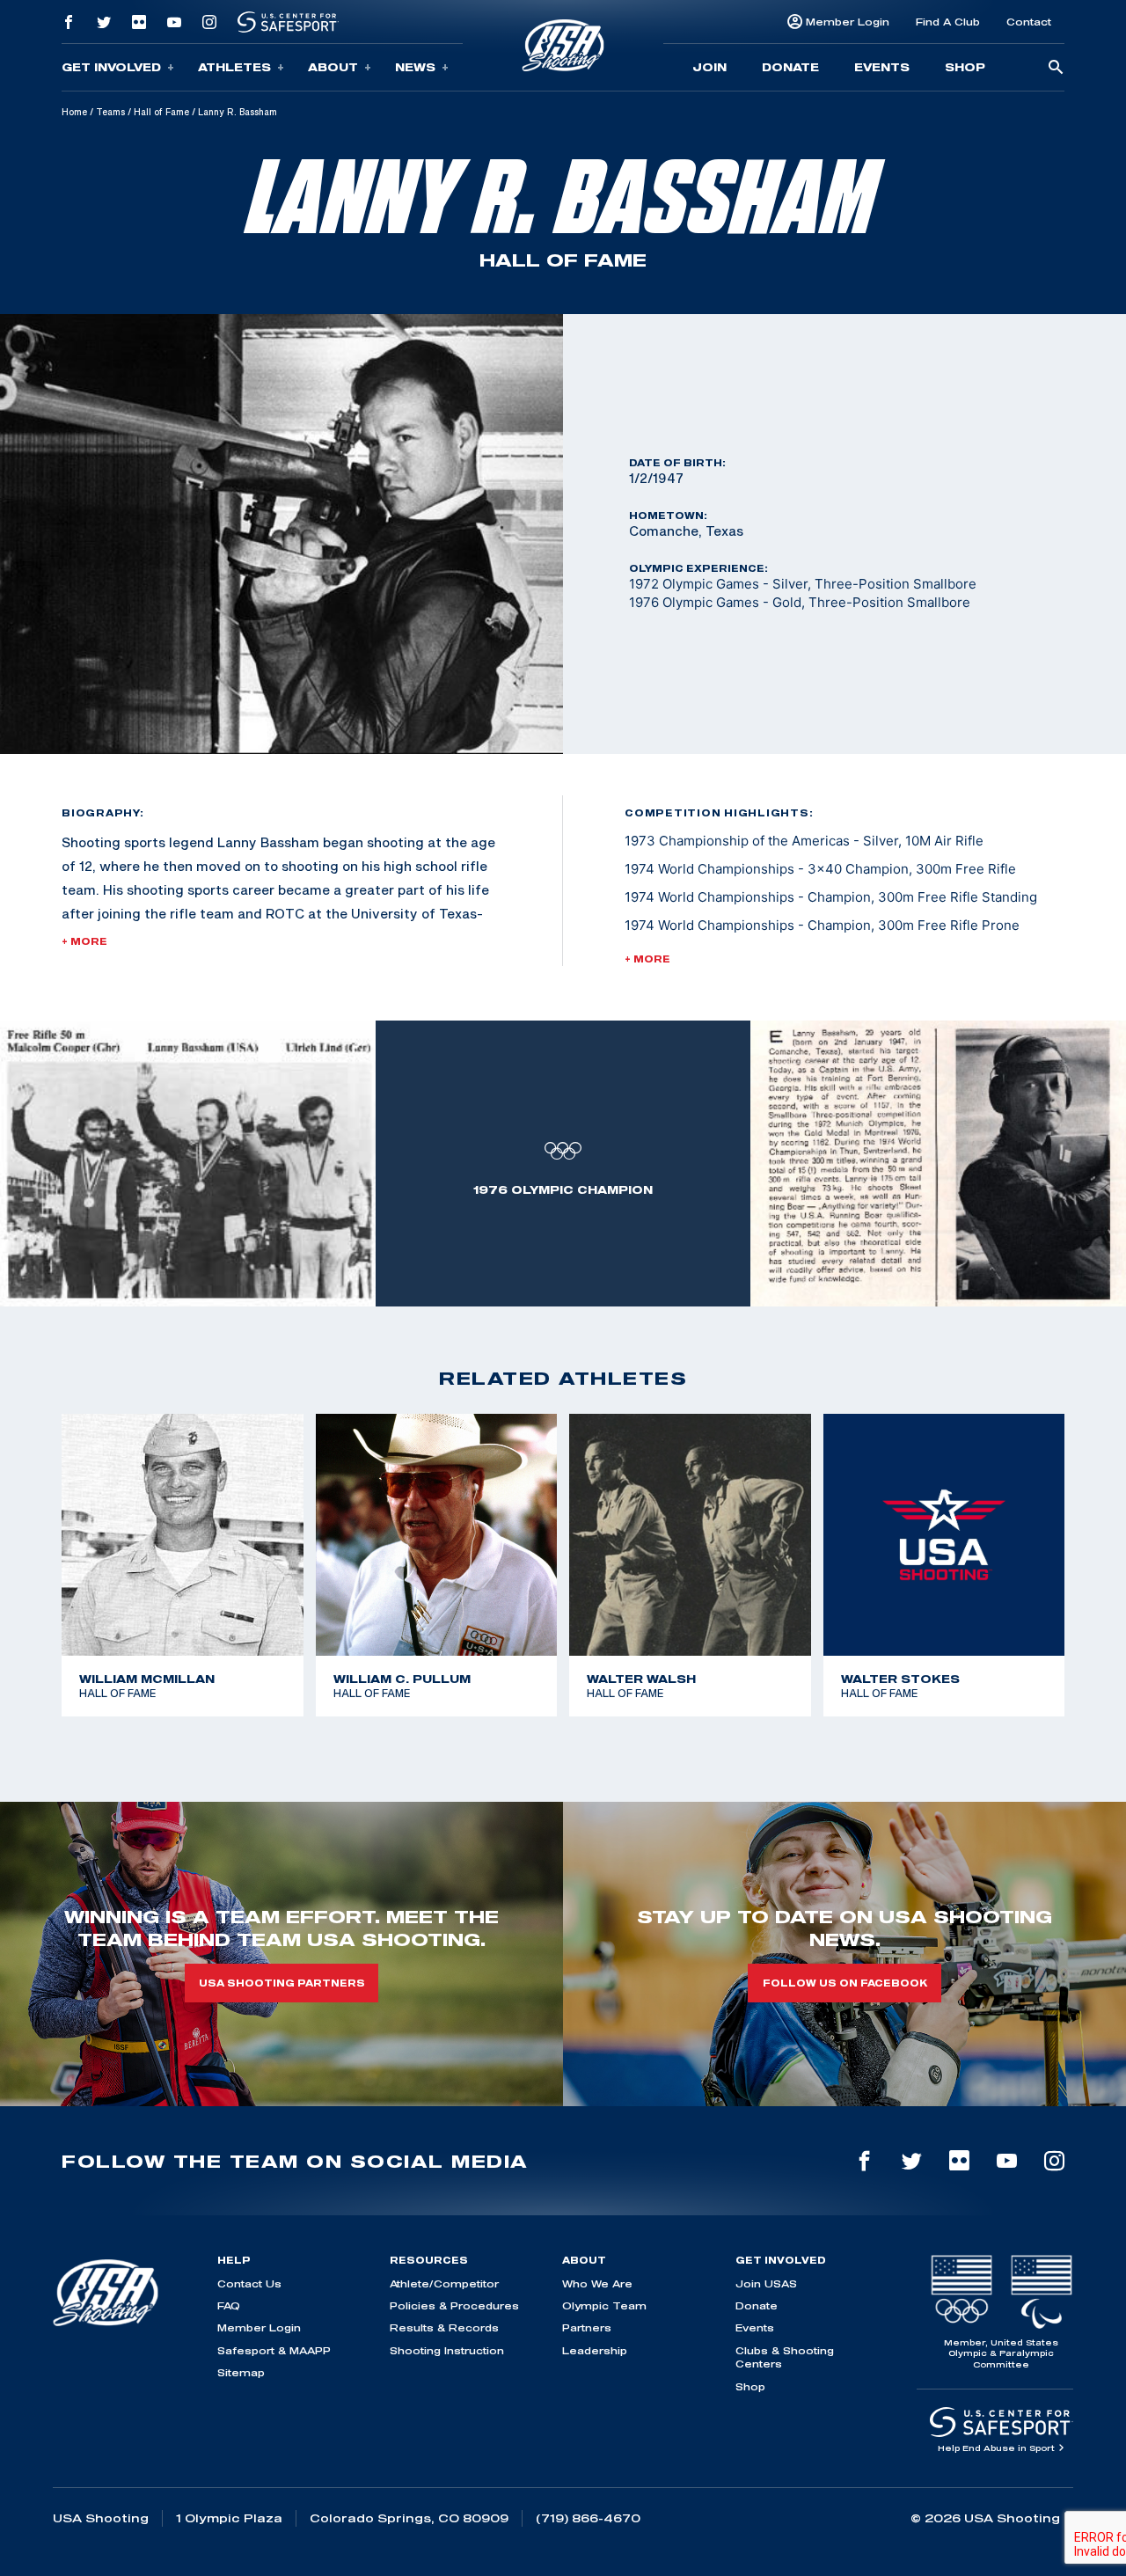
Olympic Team (604, 2305)
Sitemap (241, 2372)
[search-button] (1056, 68)
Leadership (595, 2350)
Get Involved (111, 67)
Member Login (848, 22)
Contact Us (249, 2283)
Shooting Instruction (447, 2350)
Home (74, 112)
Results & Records (444, 2327)
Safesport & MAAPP (274, 2350)
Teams (110, 112)
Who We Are (597, 2283)
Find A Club (948, 22)
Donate (790, 67)
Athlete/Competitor (444, 2283)
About (333, 67)
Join (709, 67)
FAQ (229, 2305)
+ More (84, 941)
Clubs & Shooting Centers (785, 2357)
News (415, 67)
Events (882, 67)
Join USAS (766, 2283)
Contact (1029, 22)
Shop (965, 67)
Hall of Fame (161, 112)
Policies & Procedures (454, 2305)
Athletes (234, 67)
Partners (587, 2327)
